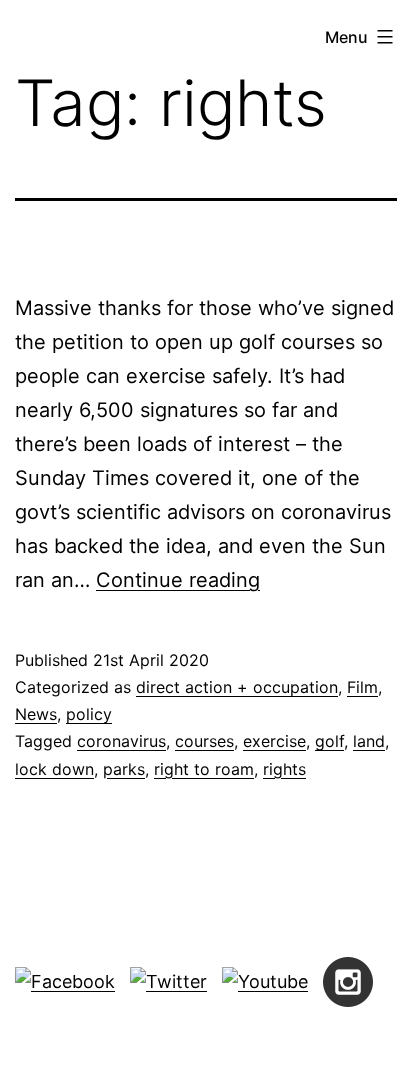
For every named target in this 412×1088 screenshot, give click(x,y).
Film (362, 687)
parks (124, 769)
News (36, 714)
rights (284, 769)
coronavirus (121, 741)
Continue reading (178, 580)
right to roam (204, 769)
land (369, 741)
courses (204, 741)
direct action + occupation (237, 687)
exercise (274, 741)
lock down (54, 769)
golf (329, 741)
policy (89, 714)
